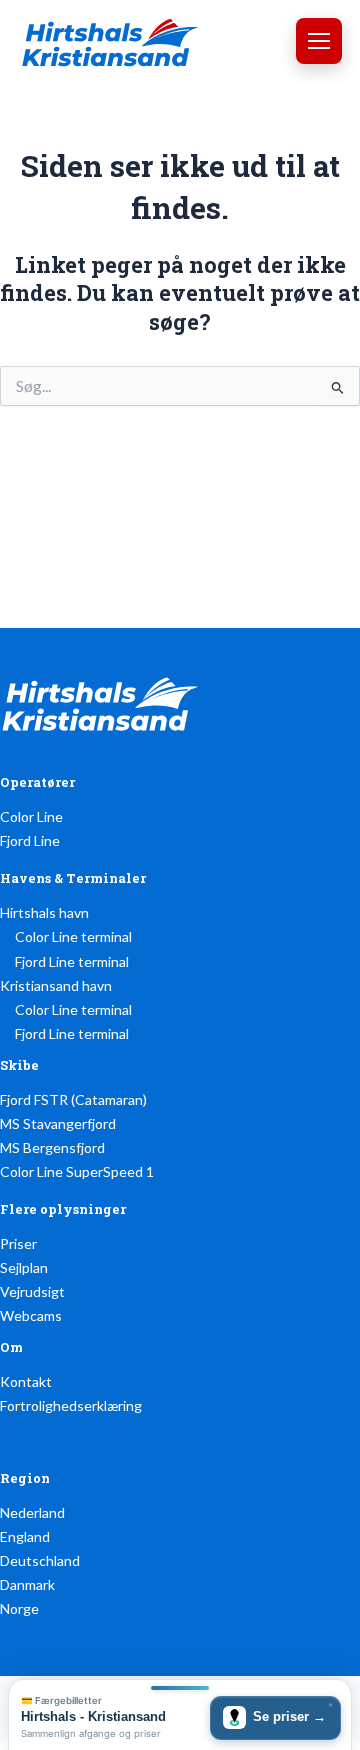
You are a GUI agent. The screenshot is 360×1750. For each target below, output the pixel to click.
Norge (19, 1608)
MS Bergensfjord (52, 1147)
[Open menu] (319, 41)
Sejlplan (24, 1267)
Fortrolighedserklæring (71, 1405)
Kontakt (26, 1381)
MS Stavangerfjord (58, 1123)
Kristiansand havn (56, 985)
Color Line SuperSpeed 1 (77, 1171)
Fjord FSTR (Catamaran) (73, 1099)
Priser (18, 1243)
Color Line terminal (73, 936)
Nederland (32, 1512)
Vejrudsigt (32, 1291)
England (25, 1536)
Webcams (31, 1315)
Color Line (31, 816)
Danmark (27, 1584)
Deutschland (40, 1560)
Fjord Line (30, 840)
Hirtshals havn (44, 912)
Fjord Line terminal (72, 961)
